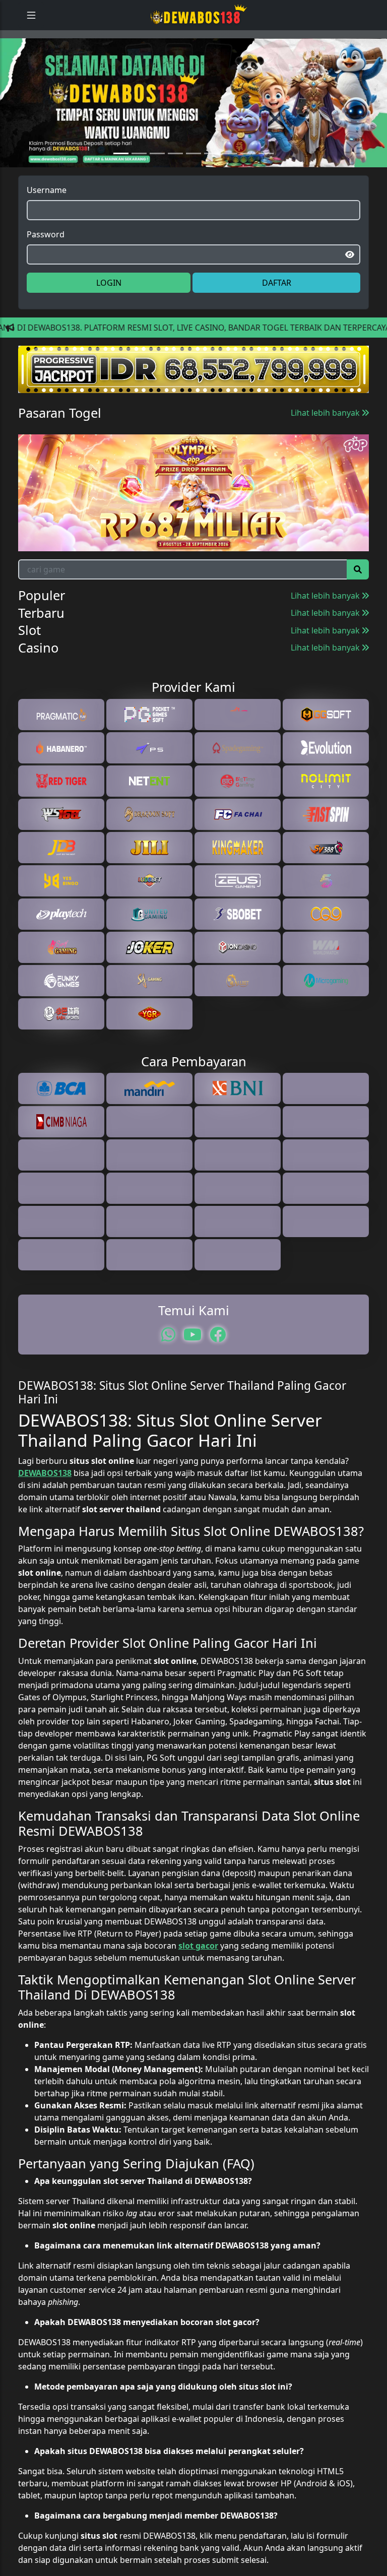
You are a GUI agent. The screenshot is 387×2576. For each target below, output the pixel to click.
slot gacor (198, 2219)
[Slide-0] (121, 179)
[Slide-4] (193, 179)
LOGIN (109, 308)
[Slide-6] (230, 179)
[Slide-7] (248, 179)
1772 (154, 472)
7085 (43, 472)
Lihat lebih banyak (326, 438)
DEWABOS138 (45, 1746)
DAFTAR (277, 308)
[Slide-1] (139, 179)
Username (47, 216)
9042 (265, 472)
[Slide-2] (157, 179)
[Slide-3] (175, 179)
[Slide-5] (212, 179)
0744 (99, 472)
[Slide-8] (266, 179)
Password (46, 260)
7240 (210, 472)
